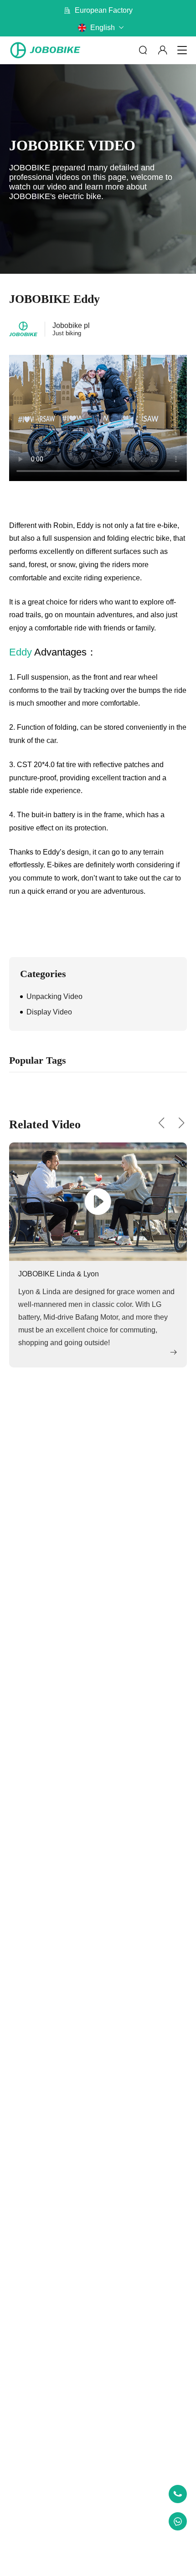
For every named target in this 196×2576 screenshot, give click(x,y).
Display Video (49, 1012)
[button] (161, 1123)
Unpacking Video (54, 996)
